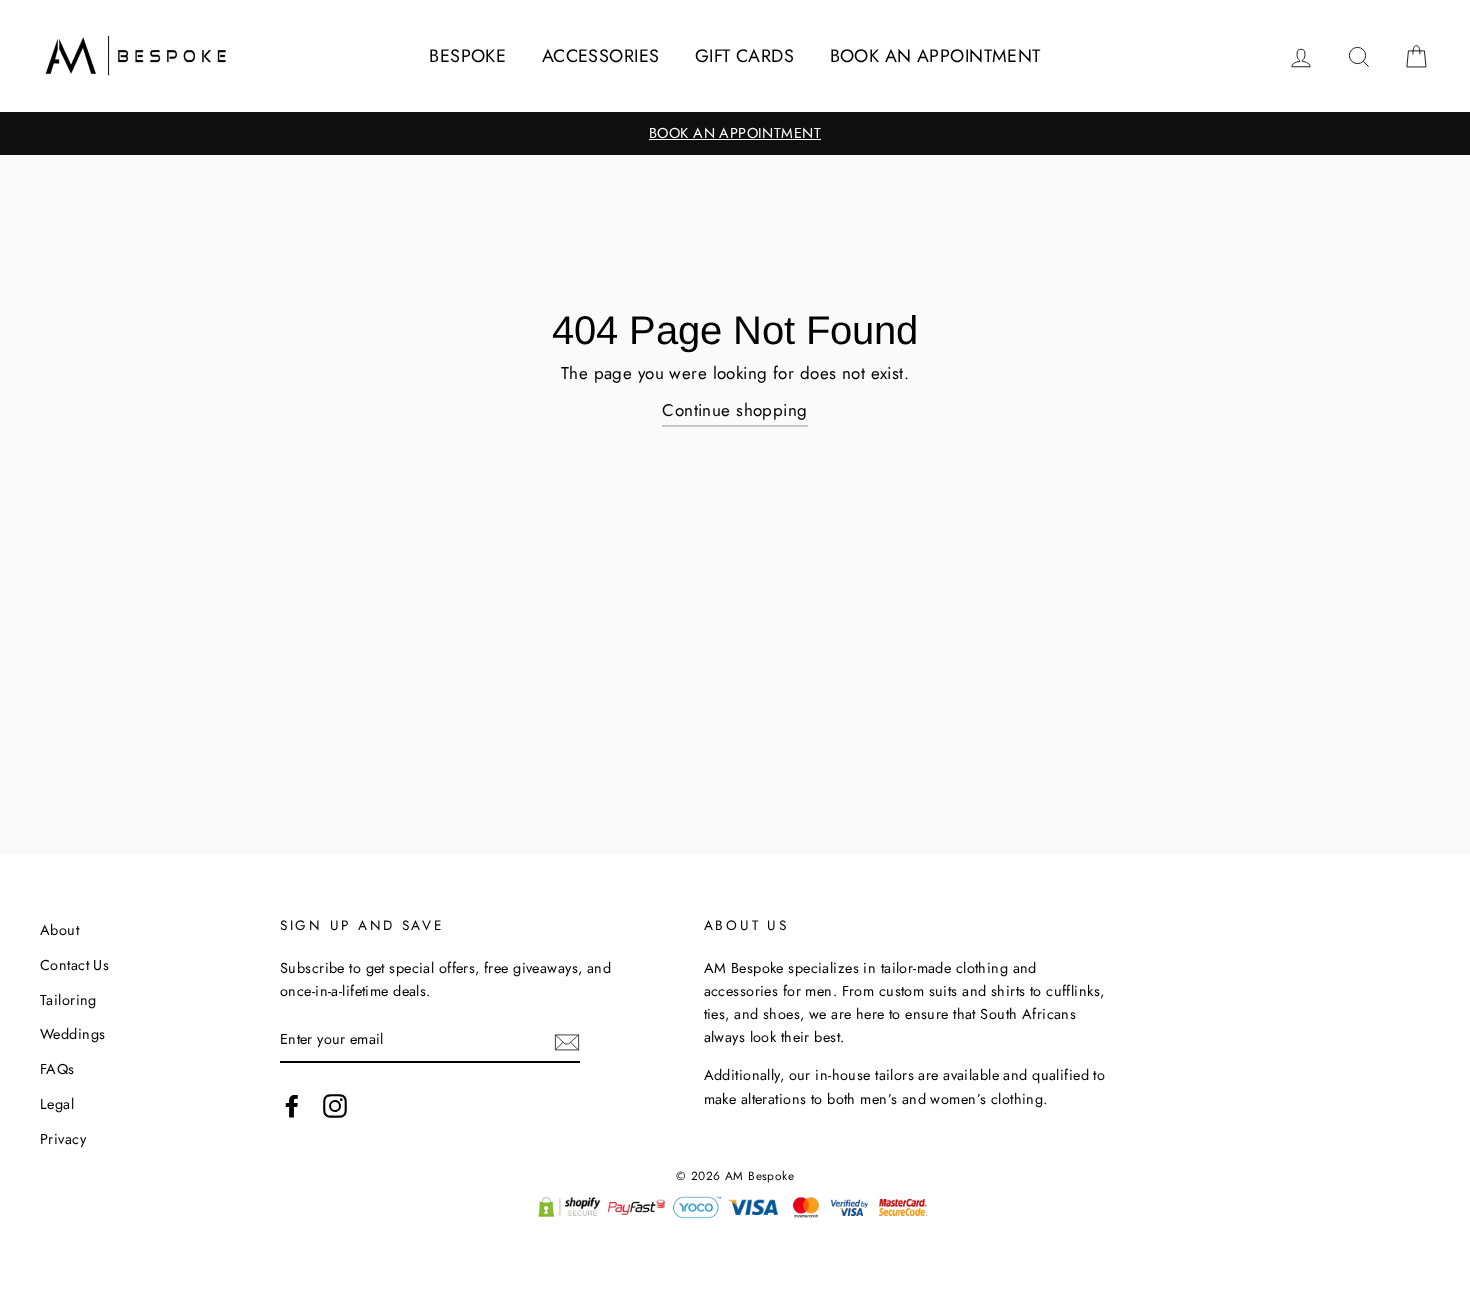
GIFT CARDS (744, 56)
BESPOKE (467, 56)
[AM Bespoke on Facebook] (292, 1105)
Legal (57, 1104)
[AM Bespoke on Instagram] (335, 1105)
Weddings (72, 1034)
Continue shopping (734, 410)
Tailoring (68, 1000)
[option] (735, 133)
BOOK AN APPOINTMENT (935, 56)
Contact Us (74, 965)
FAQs (57, 1069)
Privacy (63, 1139)
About (59, 930)
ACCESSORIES (601, 56)
